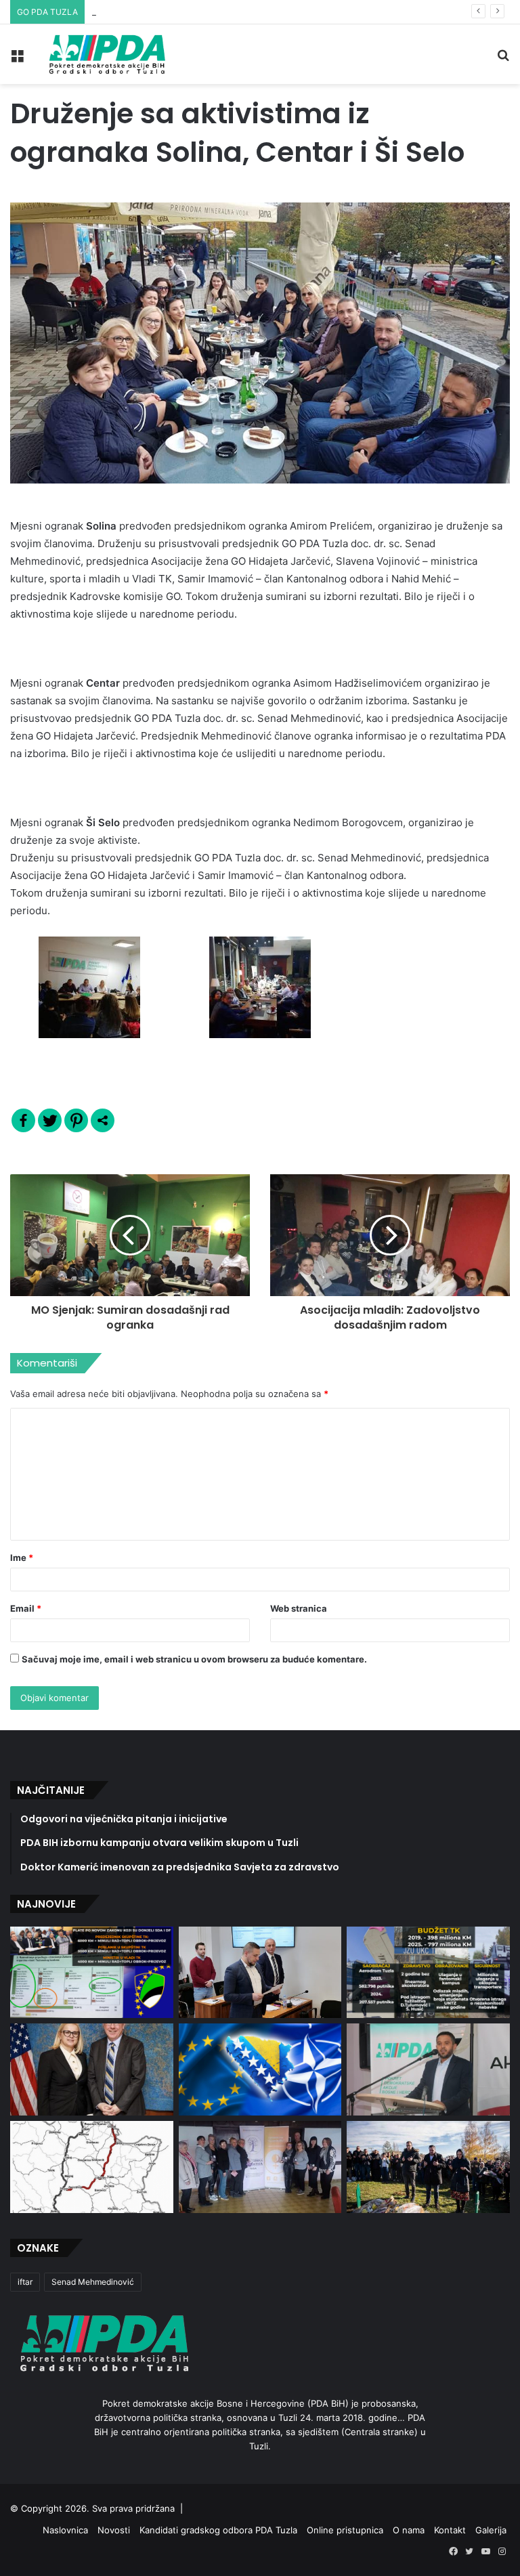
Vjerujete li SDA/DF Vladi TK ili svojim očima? (185, 12)
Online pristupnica (345, 2530)
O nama (409, 2530)
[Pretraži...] (503, 59)
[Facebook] (23, 1120)
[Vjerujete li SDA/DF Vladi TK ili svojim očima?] (428, 1972)
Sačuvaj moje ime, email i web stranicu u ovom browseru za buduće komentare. (194, 1659)
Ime (22, 1558)
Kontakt (450, 2530)
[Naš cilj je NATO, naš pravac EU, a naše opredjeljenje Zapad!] (260, 2069)
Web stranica (299, 1608)
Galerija (491, 2530)
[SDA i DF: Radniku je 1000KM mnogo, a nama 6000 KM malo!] (92, 1972)
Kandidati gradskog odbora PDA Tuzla (218, 2530)
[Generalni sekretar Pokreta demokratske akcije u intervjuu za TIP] (428, 2069)
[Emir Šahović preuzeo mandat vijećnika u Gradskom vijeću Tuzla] (260, 1973)
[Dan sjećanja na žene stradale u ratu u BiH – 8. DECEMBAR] (260, 2167)
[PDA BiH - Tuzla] (106, 54)
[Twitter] (50, 1120)
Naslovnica (65, 2530)
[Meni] (17, 59)
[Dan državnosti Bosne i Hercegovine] (428, 2167)
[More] (103, 1120)
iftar (25, 2282)
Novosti (114, 2530)
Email (26, 1608)
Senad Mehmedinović (93, 2282)
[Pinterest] (76, 1120)
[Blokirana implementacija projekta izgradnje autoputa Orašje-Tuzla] (92, 2167)
